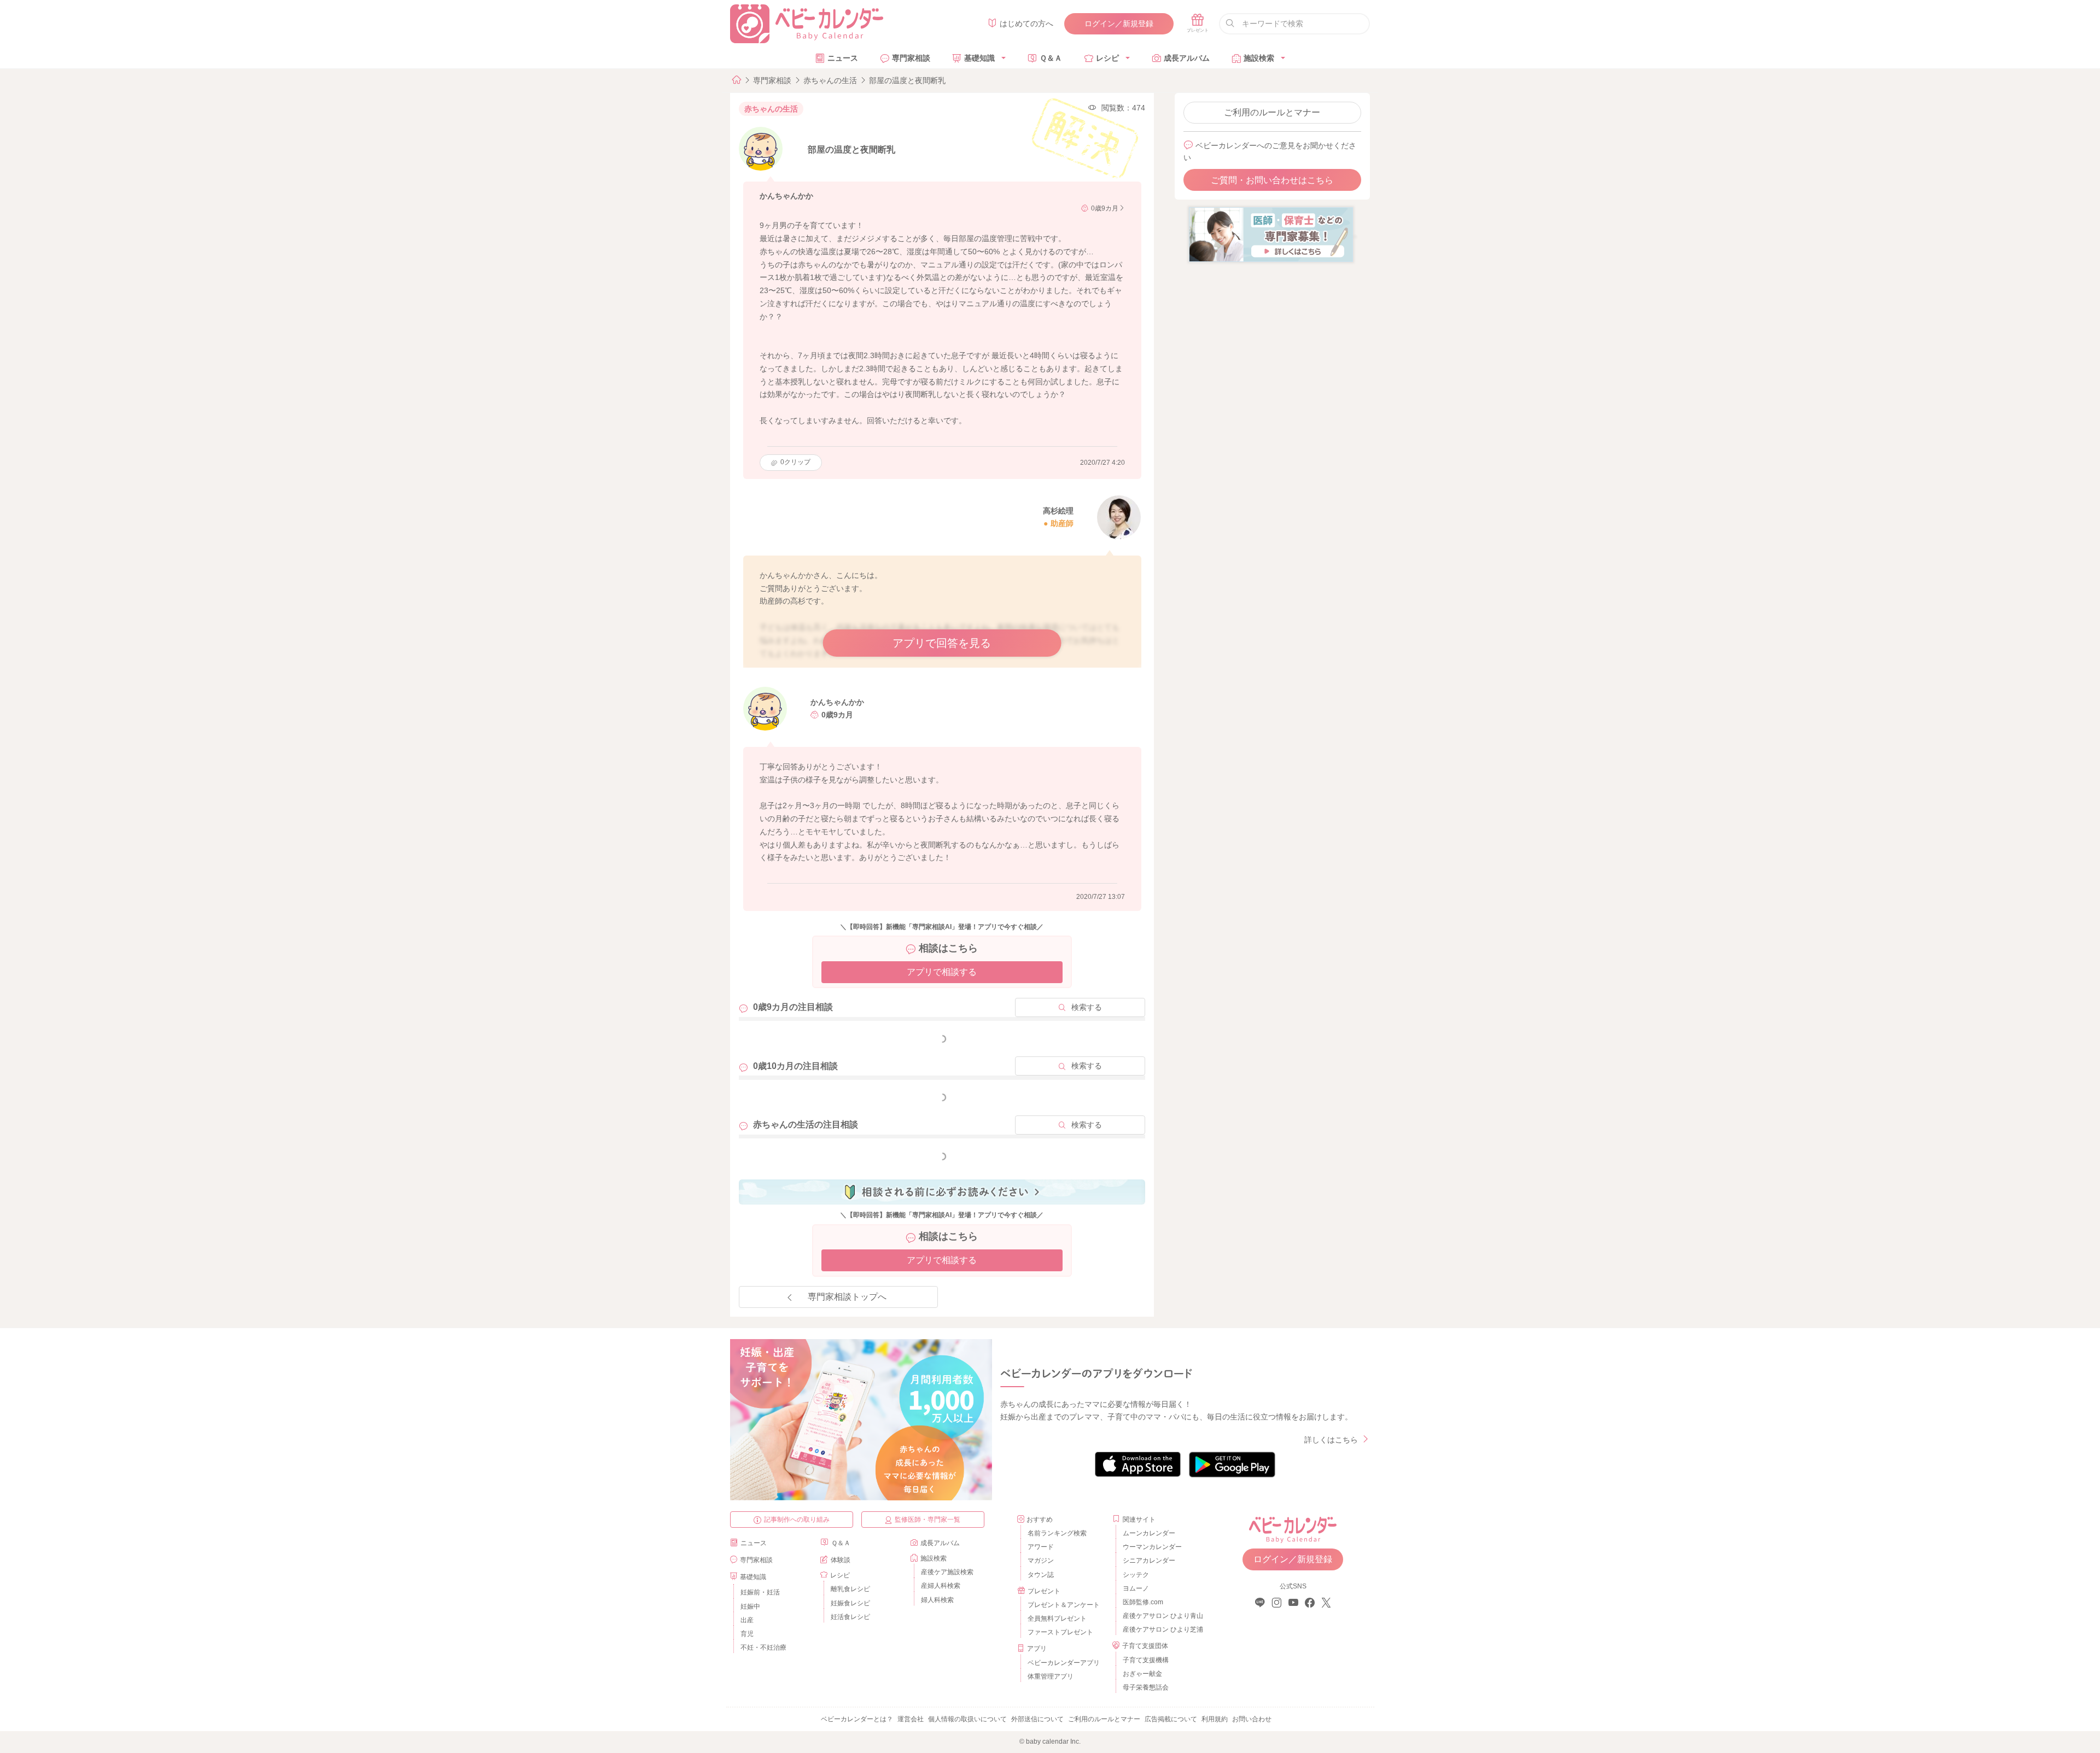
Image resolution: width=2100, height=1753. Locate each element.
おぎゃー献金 (1142, 1674)
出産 (747, 1620)
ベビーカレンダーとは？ (857, 1719)
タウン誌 (1041, 1575)
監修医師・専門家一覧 (927, 1520)
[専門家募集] (1271, 234)
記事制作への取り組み (797, 1520)
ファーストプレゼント (1060, 1632)
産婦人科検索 (941, 1586)
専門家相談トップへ (847, 1297)
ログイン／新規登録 (1119, 24)
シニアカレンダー (1149, 1561)
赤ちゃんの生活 (830, 80)
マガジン (1041, 1561)
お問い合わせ (1252, 1719)
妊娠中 (750, 1606)
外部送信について (1037, 1719)
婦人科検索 (937, 1600)
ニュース (843, 58)
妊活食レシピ (850, 1617)
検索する (1087, 1007)
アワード (1041, 1547)
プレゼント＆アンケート (1064, 1605)
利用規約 (1215, 1719)
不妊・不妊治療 (763, 1647)
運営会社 (911, 1719)
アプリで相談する (942, 972)
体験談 (841, 1560)
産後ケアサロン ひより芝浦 (1161, 1629)
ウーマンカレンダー (1152, 1547)
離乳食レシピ (850, 1589)
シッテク (1136, 1575)
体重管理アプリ (1051, 1676)
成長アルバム (1187, 58)
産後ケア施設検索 (947, 1572)
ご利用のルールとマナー (1272, 112)
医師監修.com (1143, 1602)
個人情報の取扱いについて (967, 1719)
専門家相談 (911, 58)
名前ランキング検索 (1057, 1533)
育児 (747, 1634)
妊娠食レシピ (850, 1603)
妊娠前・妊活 (760, 1592)
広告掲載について (1171, 1719)
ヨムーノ (1136, 1588)
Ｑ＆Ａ (1051, 58)
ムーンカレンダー (1149, 1533)
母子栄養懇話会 (1146, 1687)
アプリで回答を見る (942, 643)
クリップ (795, 462)
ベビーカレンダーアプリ (1064, 1663)
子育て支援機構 (1146, 1660)
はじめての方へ (1026, 24)
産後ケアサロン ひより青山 (1161, 1616)
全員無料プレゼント (1057, 1618)
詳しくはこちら (1331, 1440)
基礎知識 (979, 58)
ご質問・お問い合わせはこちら (1272, 180)
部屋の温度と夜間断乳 (907, 80)
